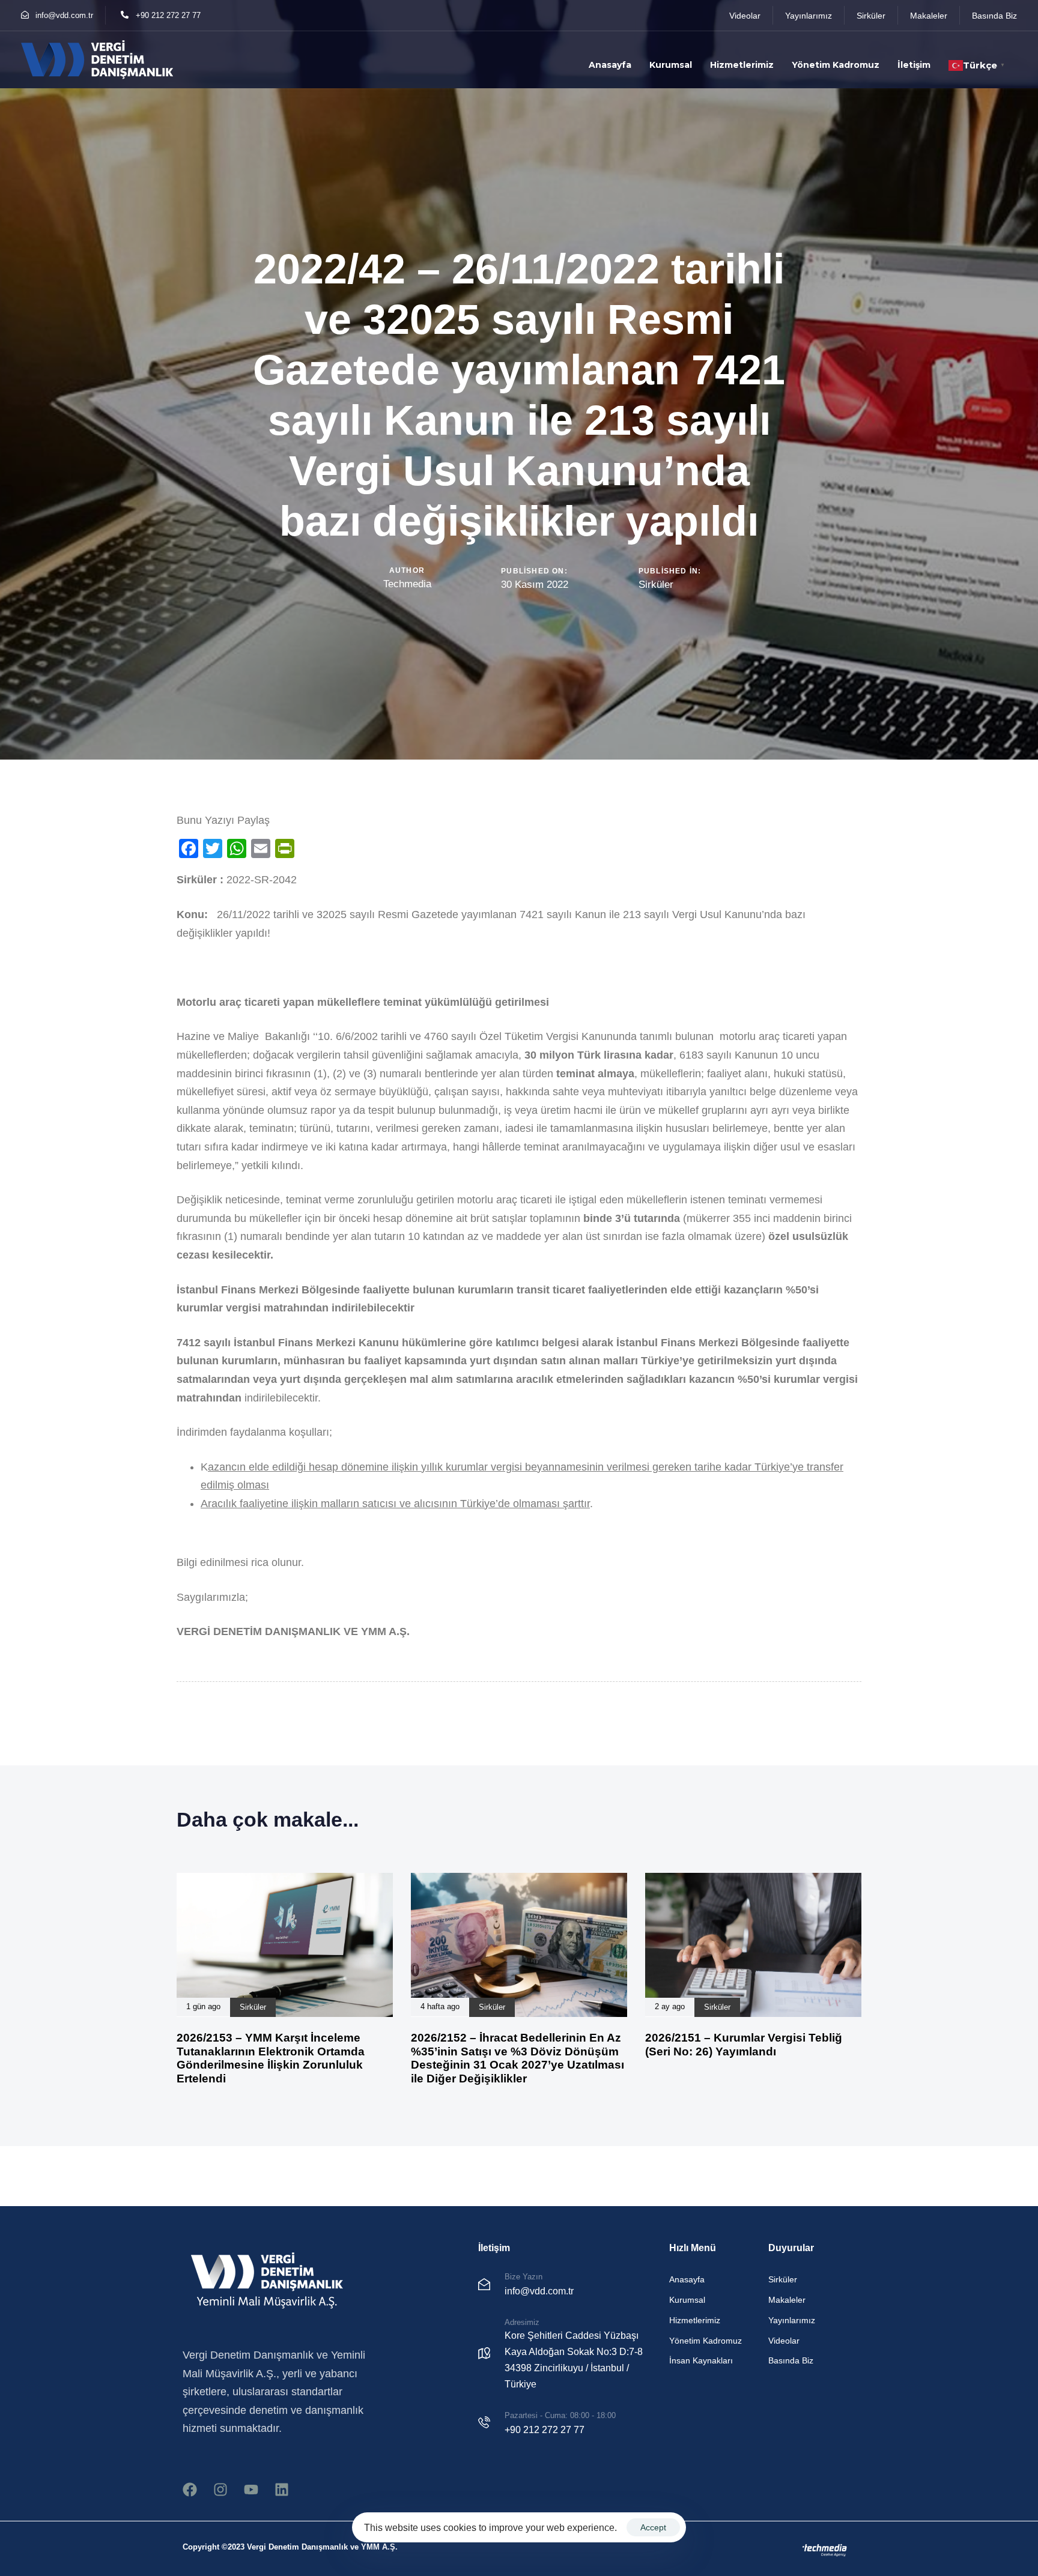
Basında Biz (791, 2360)
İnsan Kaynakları (701, 2360)
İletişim (914, 65)
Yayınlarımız (792, 2320)
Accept (653, 2527)
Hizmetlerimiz (742, 65)
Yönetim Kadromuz (836, 65)
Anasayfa (610, 65)
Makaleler (787, 2300)
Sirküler (656, 585)
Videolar (784, 2341)
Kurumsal (671, 65)
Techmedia (407, 584)
